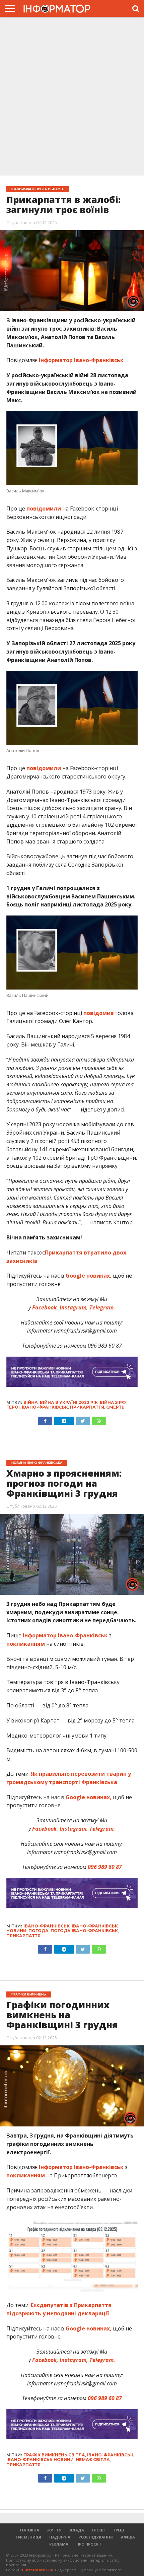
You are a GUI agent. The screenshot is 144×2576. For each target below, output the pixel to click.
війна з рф (113, 1402)
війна (31, 1402)
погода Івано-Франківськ (84, 1931)
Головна (29, 2530)
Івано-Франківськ (45, 1407)
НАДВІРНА (60, 2537)
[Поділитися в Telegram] (64, 1419)
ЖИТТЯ (54, 2530)
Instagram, (73, 1307)
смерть (115, 1407)
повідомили (44, 509)
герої (13, 1407)
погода (39, 1931)
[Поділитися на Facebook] (45, 1419)
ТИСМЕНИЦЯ (28, 2537)
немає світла (93, 2460)
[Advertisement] (72, 97)
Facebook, (45, 1307)
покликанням (26, 1644)
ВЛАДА (77, 2530)
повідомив (99, 1013)
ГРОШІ (98, 2530)
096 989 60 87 (105, 2398)
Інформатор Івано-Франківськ (81, 360)
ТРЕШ (118, 2530)
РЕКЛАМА (59, 2544)
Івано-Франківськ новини (40, 2460)
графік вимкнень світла (54, 2455)
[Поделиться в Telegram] (64, 1948)
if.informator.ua (37, 2570)
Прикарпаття (87, 1407)
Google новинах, (89, 1276)
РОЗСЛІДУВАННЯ (96, 2537)
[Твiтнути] (83, 1419)
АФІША (128, 2537)
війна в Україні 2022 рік (69, 1402)
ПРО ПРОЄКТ (89, 2544)
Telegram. (102, 1307)
